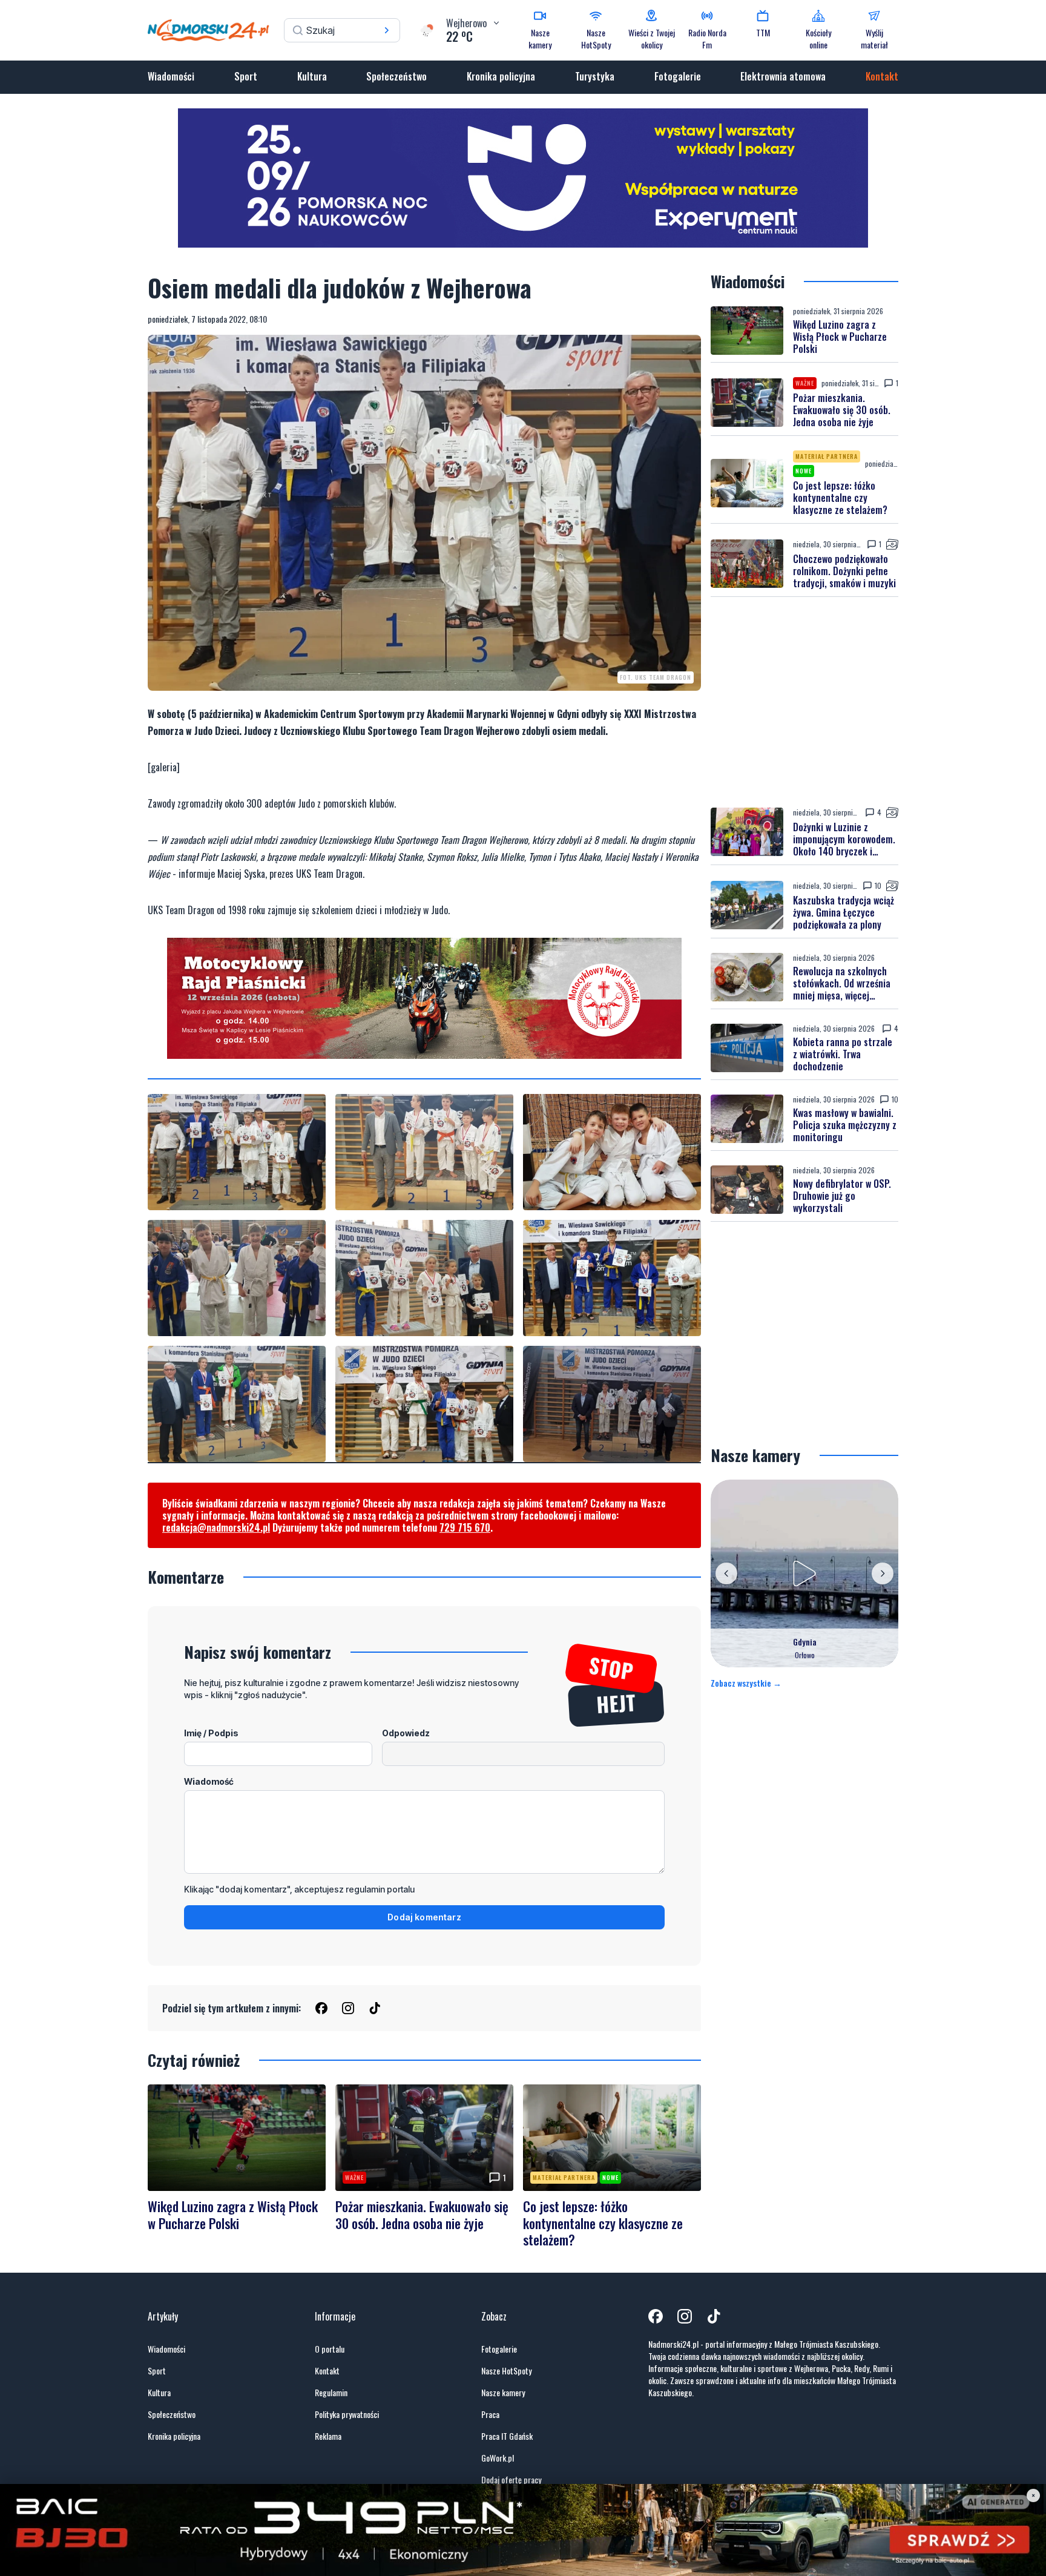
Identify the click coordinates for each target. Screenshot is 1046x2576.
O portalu (330, 2349)
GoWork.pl (498, 2458)
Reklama (328, 2436)
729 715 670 (465, 1527)
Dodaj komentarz (424, 1917)
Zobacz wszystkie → (746, 1683)
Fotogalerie (678, 76)
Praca (490, 2414)
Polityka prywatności (347, 2414)
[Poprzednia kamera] (726, 1573)
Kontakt (882, 76)
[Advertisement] (804, 702)
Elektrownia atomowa (783, 76)
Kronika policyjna (501, 76)
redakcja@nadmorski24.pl (216, 1527)
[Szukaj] (387, 30)
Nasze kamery (503, 2393)
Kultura (312, 76)
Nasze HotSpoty (506, 2371)
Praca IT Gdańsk (507, 2436)
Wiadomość (209, 1781)
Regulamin (331, 2393)
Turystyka (595, 76)
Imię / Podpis (211, 1733)
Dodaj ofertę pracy (511, 2480)
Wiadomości (171, 76)
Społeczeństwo (396, 76)
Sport (246, 76)
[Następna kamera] (883, 1573)
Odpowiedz (406, 1733)
